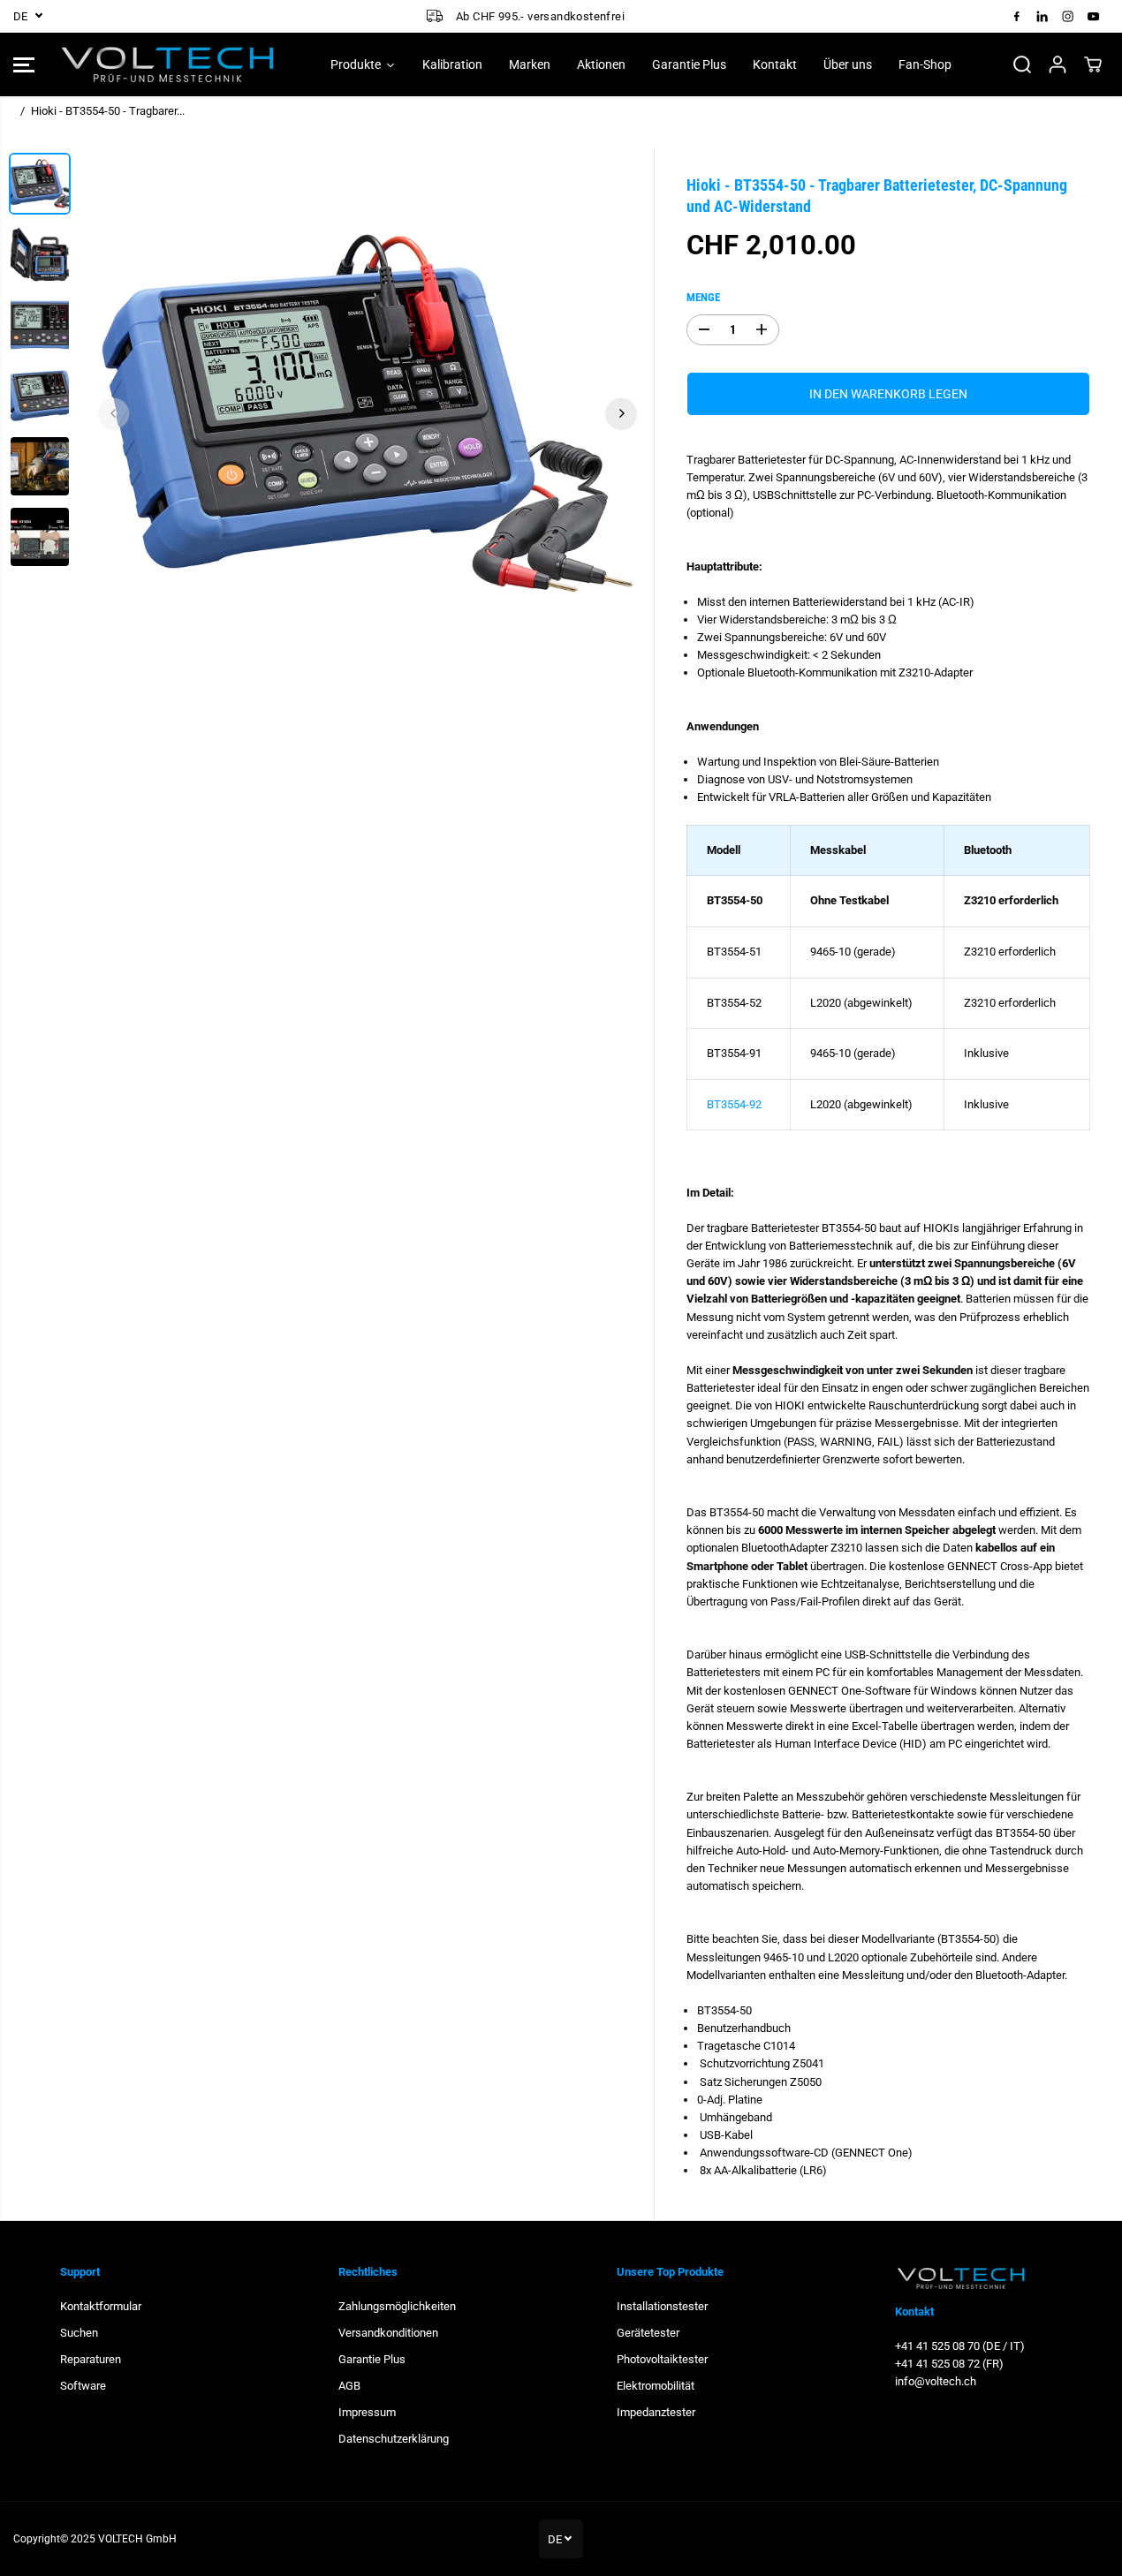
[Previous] (114, 413)
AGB (349, 2386)
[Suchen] (1022, 64)
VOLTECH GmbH (137, 2539)
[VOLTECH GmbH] (168, 64)
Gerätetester (648, 2333)
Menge (703, 296)
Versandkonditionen (388, 2333)
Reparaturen (91, 2359)
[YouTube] (1094, 16)
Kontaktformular (101, 2306)
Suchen (79, 2333)
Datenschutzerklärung (394, 2439)
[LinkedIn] (1042, 16)
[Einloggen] (1058, 64)
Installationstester (662, 2306)
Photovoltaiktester (662, 2359)
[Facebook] (1017, 16)
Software (83, 2386)
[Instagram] (1068, 16)
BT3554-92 (734, 1103)
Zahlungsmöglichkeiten (397, 2306)
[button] (24, 64)
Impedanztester (656, 2412)
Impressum (367, 2412)
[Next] (621, 413)
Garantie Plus (372, 2359)
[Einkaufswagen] (1093, 64)
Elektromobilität (656, 2386)
